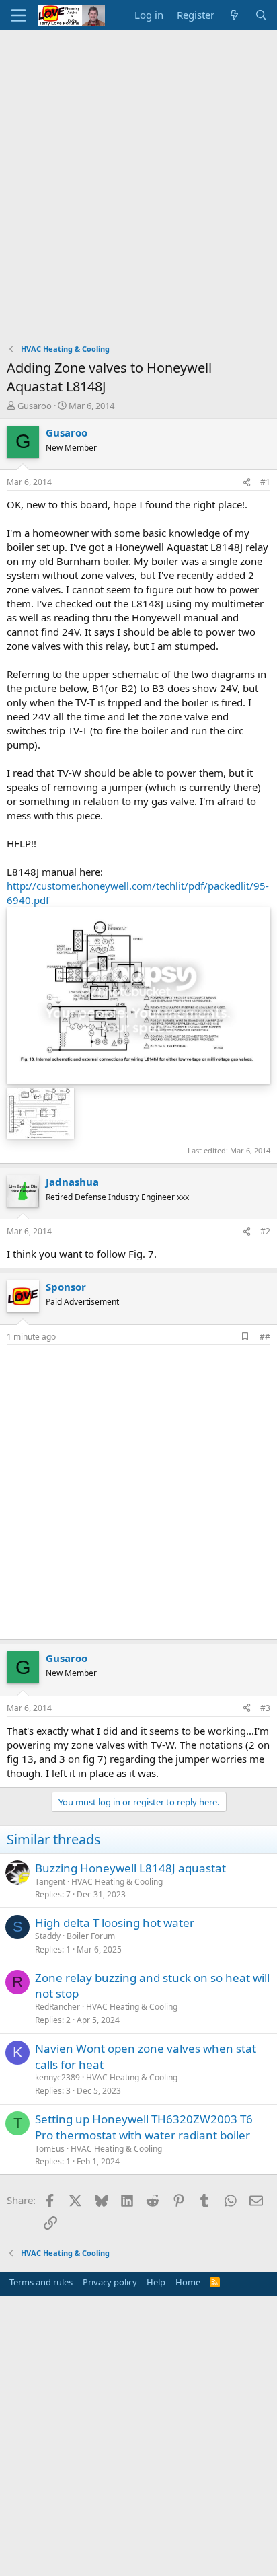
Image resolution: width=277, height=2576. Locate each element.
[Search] (261, 15)
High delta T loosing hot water (115, 1923)
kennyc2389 (57, 2077)
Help (156, 2282)
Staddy (48, 1936)
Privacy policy (110, 2282)
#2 (265, 1231)
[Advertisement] (138, 176)
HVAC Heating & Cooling (117, 1882)
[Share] (247, 483)
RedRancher (57, 2007)
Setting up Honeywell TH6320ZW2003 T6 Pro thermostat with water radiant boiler (144, 2127)
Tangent (50, 1882)
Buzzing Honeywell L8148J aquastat (130, 1868)
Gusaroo (35, 406)
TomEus (50, 2149)
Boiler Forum (91, 1936)
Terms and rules (41, 2282)
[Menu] (18, 15)
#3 (265, 1708)
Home (188, 2282)
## (265, 1337)
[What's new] (234, 15)
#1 (265, 482)
